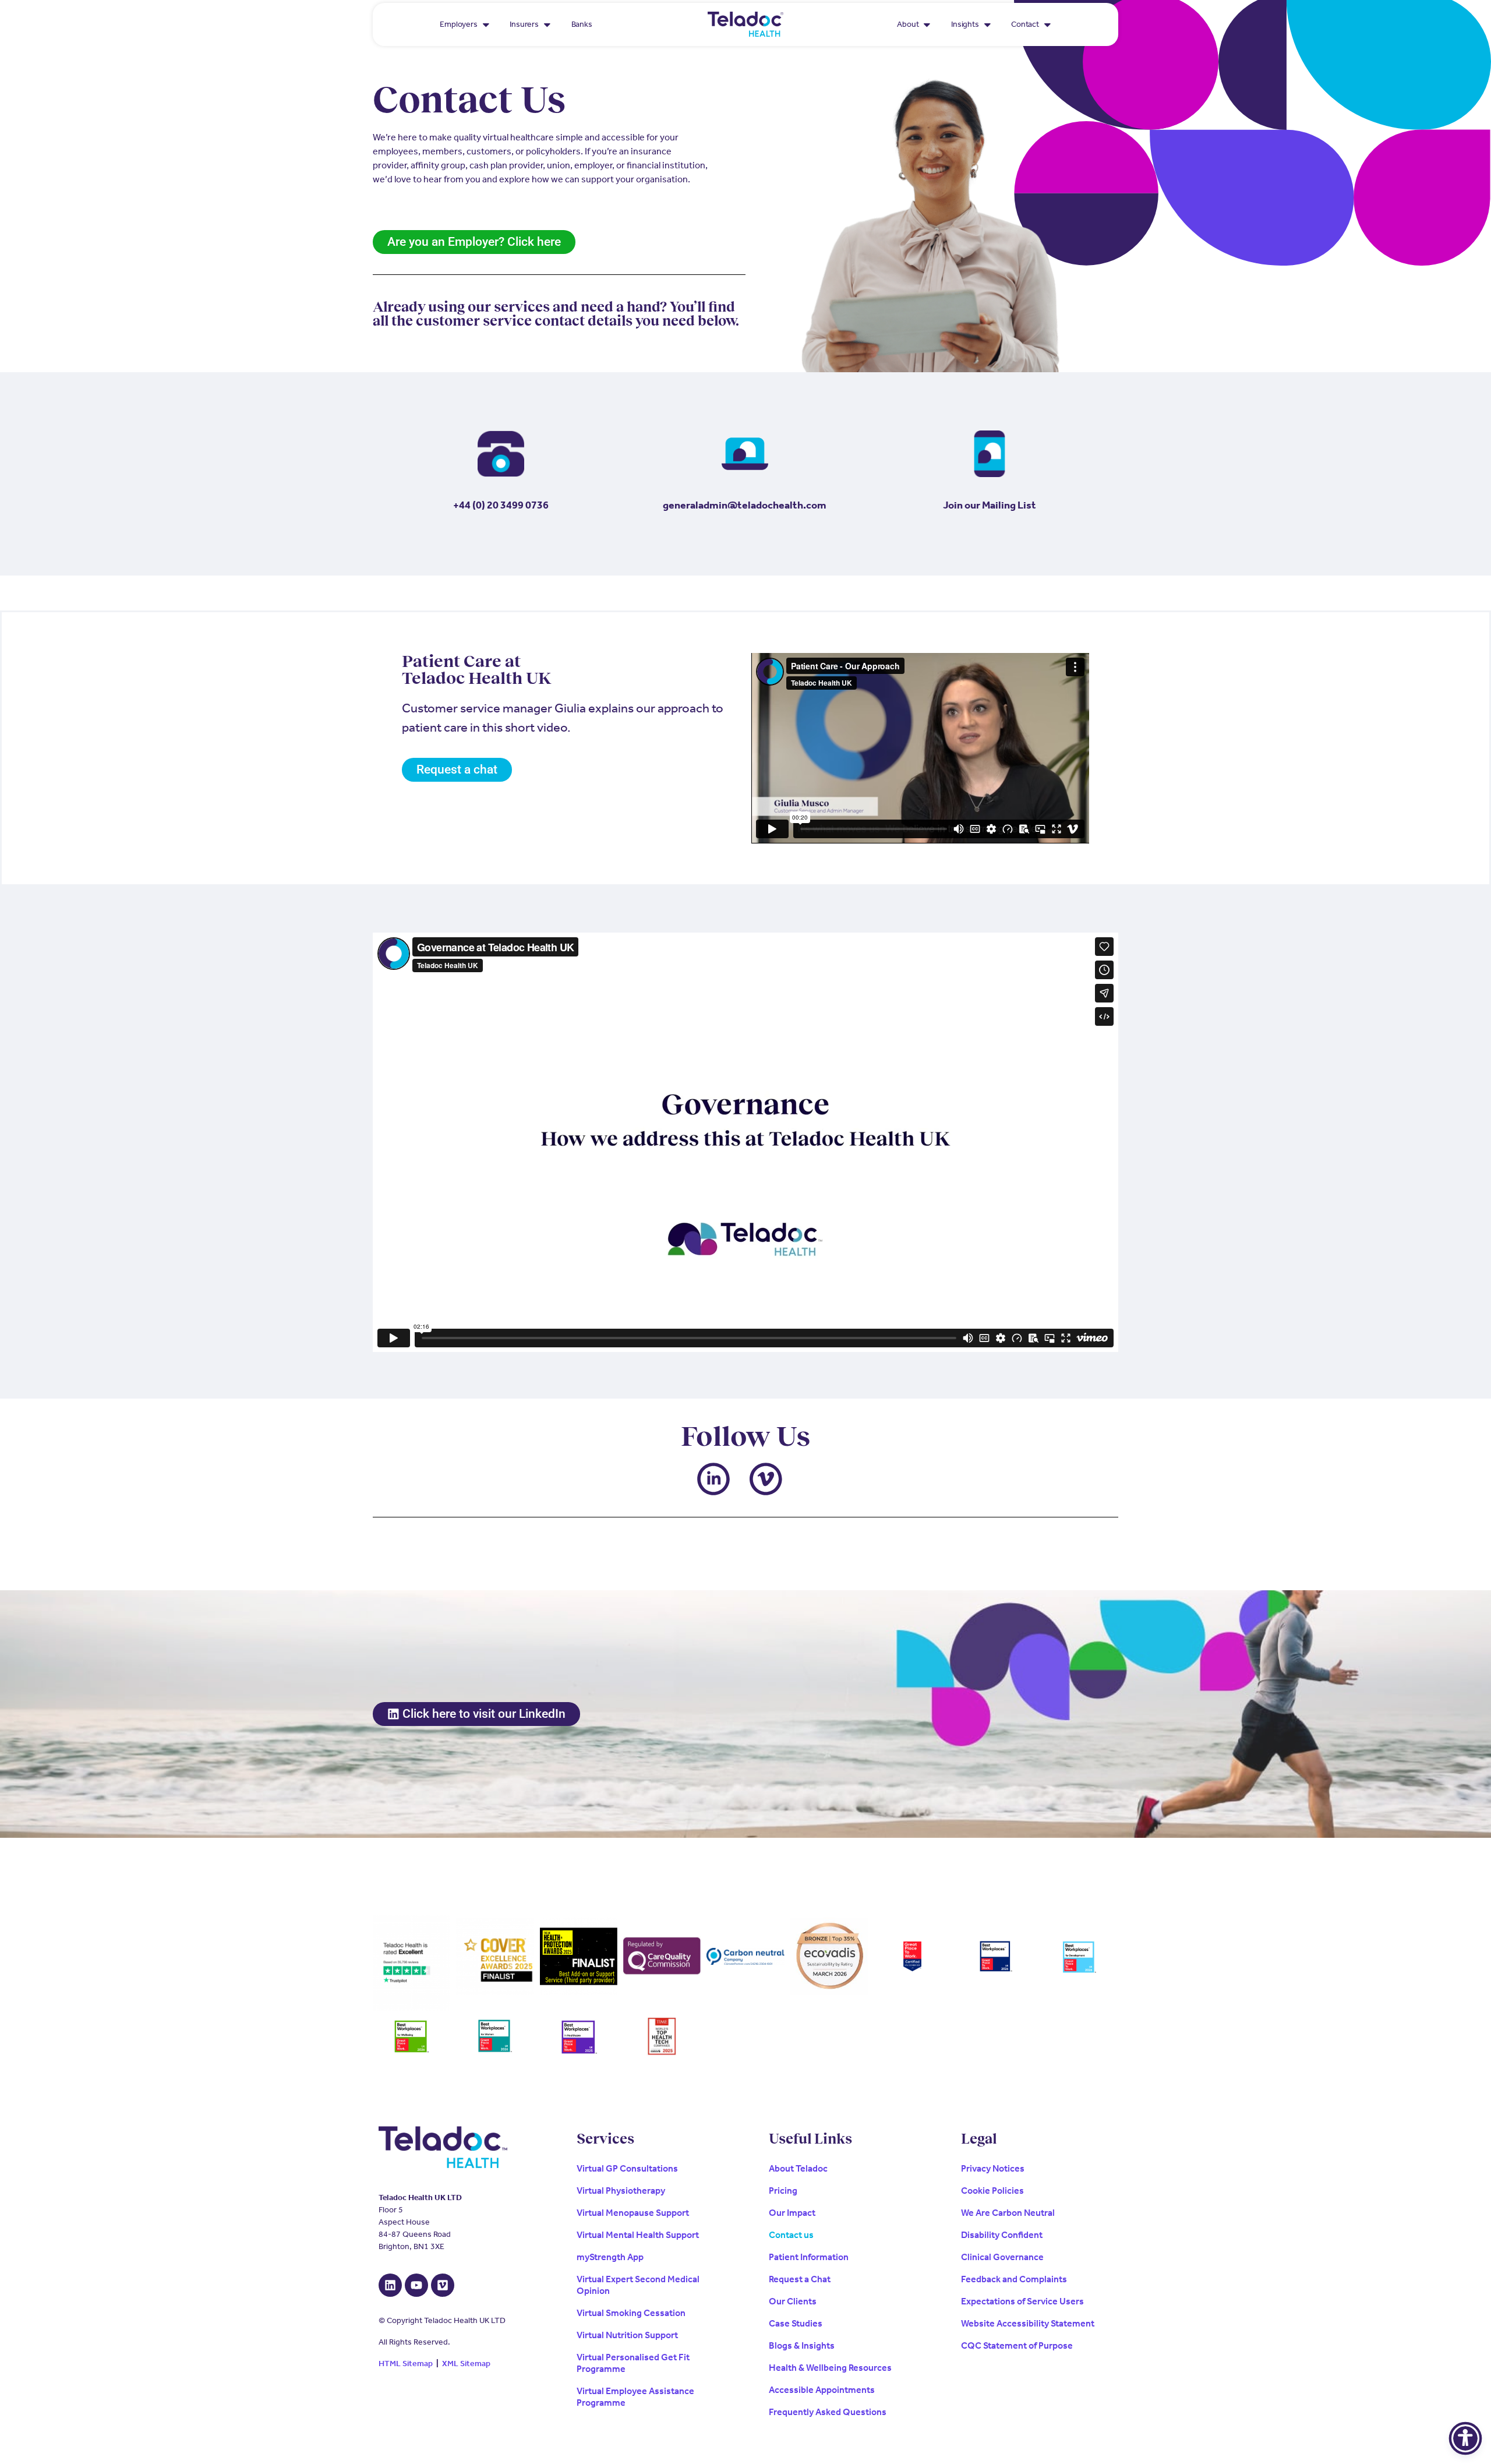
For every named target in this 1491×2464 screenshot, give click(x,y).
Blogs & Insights (802, 2345)
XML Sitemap (466, 2364)
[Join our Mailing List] (990, 454)
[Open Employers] (486, 24)
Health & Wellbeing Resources (830, 2368)
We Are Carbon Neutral (1008, 2213)
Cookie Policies (992, 2191)
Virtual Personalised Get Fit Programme (633, 2363)
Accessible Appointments (822, 2390)
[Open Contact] (1047, 24)
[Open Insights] (987, 24)
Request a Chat (800, 2279)
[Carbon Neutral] (745, 1956)
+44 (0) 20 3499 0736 (501, 505)
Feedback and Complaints (1014, 2279)
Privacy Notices (993, 2168)
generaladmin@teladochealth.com (745, 505)
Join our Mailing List (990, 505)
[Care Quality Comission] (662, 1956)
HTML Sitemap (406, 2364)
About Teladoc (798, 2168)
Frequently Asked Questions (828, 2412)
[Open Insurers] (547, 24)
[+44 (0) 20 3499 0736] (501, 454)
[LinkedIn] (390, 2285)
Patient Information (809, 2257)
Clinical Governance (1002, 2257)
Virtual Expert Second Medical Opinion (638, 2285)
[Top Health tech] (662, 2037)
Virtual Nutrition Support (627, 2335)
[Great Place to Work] (912, 1957)
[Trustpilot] (411, 1962)
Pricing (783, 2191)
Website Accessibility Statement (1028, 2323)
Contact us (791, 2235)
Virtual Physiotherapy (621, 2191)
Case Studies (796, 2323)
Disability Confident (1002, 2235)
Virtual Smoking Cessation (631, 2313)
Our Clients (793, 2301)
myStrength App (610, 2257)
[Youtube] (416, 2285)
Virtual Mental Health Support (638, 2235)
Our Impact (792, 2213)
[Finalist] (579, 1956)
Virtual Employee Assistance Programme (635, 2397)
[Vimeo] (443, 2285)
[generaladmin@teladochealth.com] (745, 454)
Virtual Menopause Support (633, 2213)
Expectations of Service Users (1022, 2301)
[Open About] (927, 24)
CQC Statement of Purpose (1017, 2345)
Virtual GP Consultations (627, 2168)
